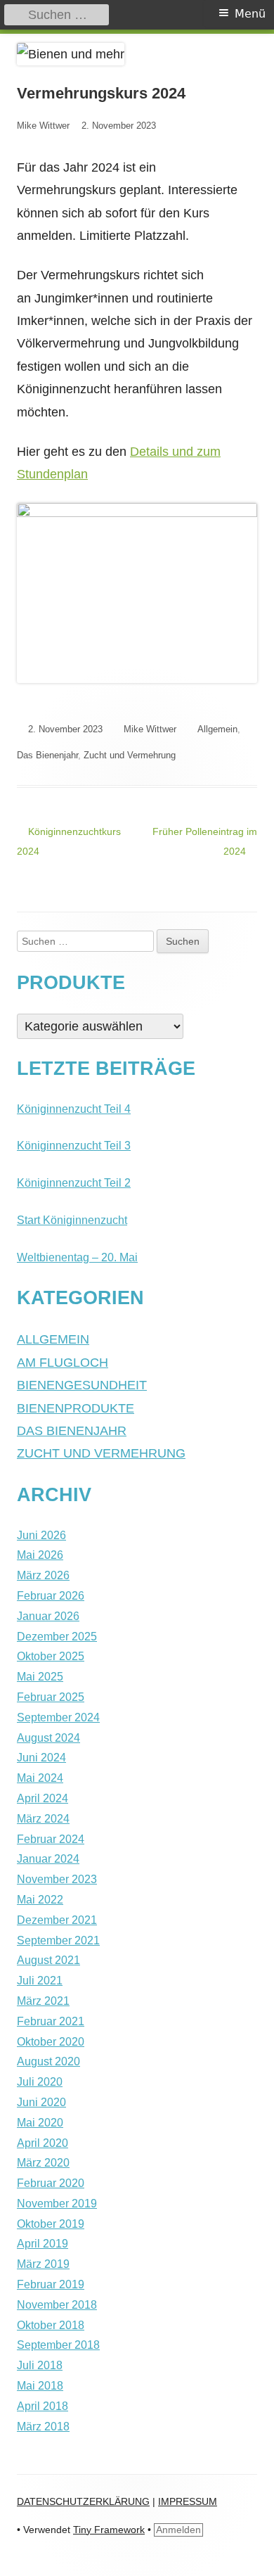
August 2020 (48, 2061)
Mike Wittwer (43, 126)
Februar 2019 (51, 2284)
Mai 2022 (40, 1900)
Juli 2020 (40, 2082)
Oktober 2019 (51, 2224)
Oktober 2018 (51, 2325)
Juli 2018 (40, 2365)
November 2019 (57, 2204)
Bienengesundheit (82, 1385)
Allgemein (217, 729)
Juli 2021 (40, 1981)
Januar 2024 (48, 1859)
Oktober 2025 (51, 1656)
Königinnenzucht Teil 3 (74, 1146)
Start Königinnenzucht (72, 1220)
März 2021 (43, 2001)
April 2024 (43, 1798)
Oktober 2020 (51, 2042)
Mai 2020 (40, 2123)
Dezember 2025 (57, 1637)
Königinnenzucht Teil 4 (74, 1109)
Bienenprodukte (76, 1408)
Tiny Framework (109, 2530)
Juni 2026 (41, 1535)
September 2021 (58, 1940)
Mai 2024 (40, 1778)
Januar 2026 (48, 1616)
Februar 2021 (51, 2021)
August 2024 (48, 1738)
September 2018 (58, 2345)
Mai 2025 (40, 1677)
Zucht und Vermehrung (130, 755)
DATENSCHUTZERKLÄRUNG (83, 2501)
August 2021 (48, 1960)
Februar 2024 (51, 1839)
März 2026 (43, 1575)
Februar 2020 (51, 2183)
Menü (250, 14)
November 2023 (57, 1879)
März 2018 (43, 2427)
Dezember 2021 (57, 1920)
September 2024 (58, 1717)
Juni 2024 (41, 1758)
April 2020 (43, 2143)
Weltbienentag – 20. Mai (77, 1257)
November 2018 (57, 2305)
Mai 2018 (40, 2386)
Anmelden (178, 2530)
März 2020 (43, 2163)
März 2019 (43, 2264)
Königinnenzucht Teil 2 (74, 1183)
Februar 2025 (51, 1697)
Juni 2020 (41, 2102)
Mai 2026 (40, 1555)
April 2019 (43, 2244)
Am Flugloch (63, 1363)
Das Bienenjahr (47, 755)
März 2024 (43, 1819)
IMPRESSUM (188, 2501)
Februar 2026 (51, 1596)
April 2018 (43, 2406)
